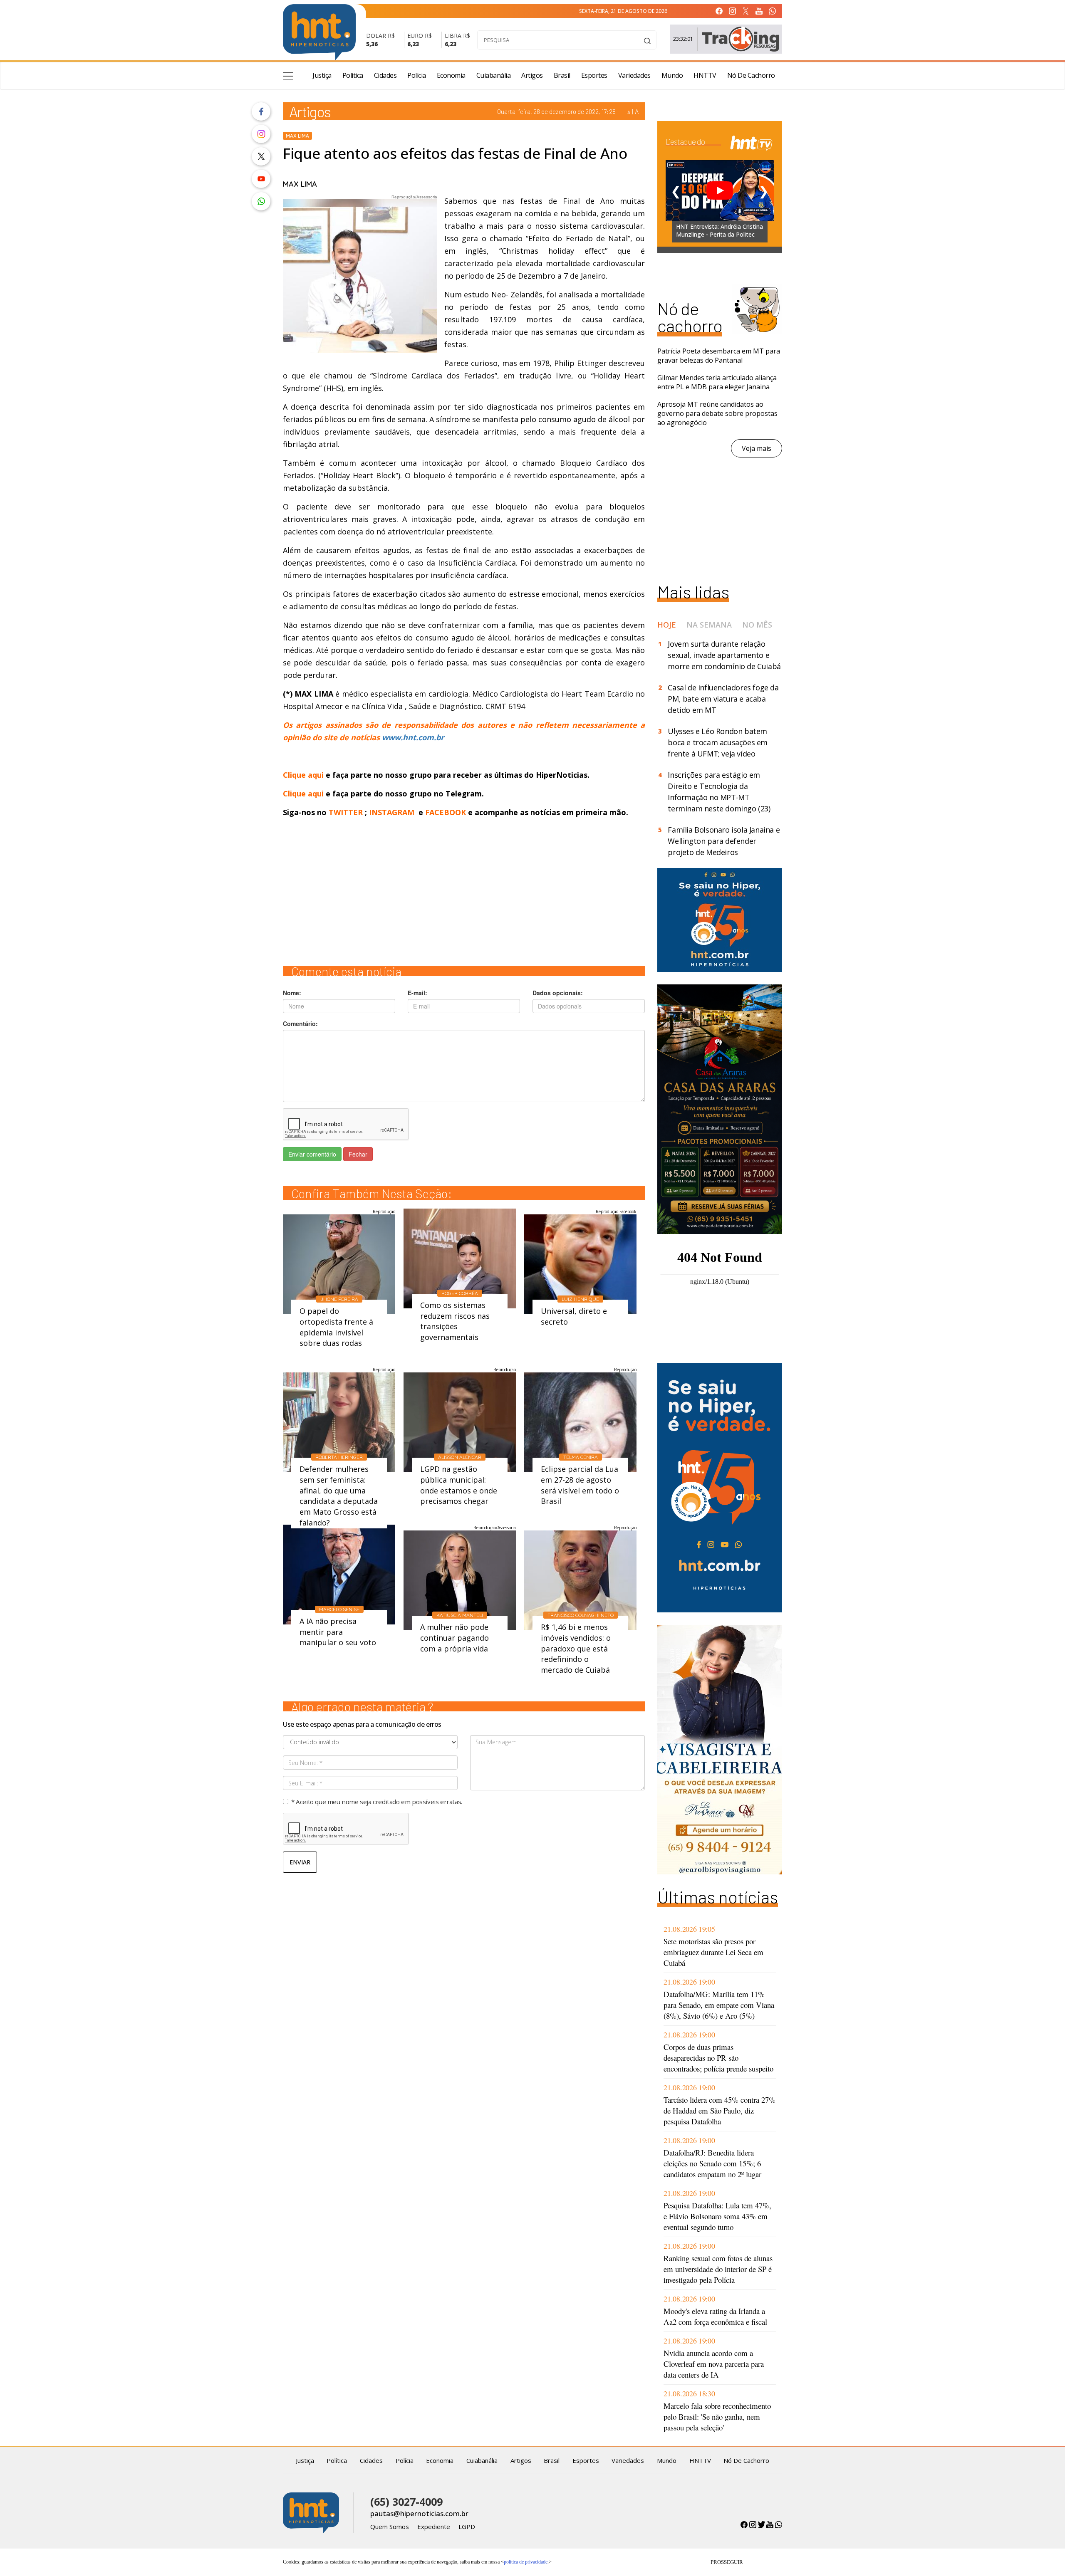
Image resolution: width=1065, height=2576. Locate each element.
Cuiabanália (494, 75)
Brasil (562, 75)
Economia (451, 75)
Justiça (322, 75)
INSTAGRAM (392, 812)
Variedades (634, 75)
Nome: (292, 993)
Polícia (417, 75)
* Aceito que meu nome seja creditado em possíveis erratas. (377, 1802)
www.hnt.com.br (413, 737)
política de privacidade (526, 2562)
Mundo (672, 75)
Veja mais (757, 448)
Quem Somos (390, 2527)
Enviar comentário (312, 1154)
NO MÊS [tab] (757, 625)
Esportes (594, 75)
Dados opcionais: (558, 993)
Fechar (358, 1154)
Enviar (300, 1862)
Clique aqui (304, 775)
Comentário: (300, 1023)
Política (353, 75)
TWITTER (346, 812)
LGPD (467, 2527)
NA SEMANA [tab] (709, 625)
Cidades (385, 75)
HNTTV (705, 75)
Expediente (434, 2527)
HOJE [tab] (667, 625)
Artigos (532, 75)
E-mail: (417, 993)
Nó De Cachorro (751, 75)
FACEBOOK (446, 812)
